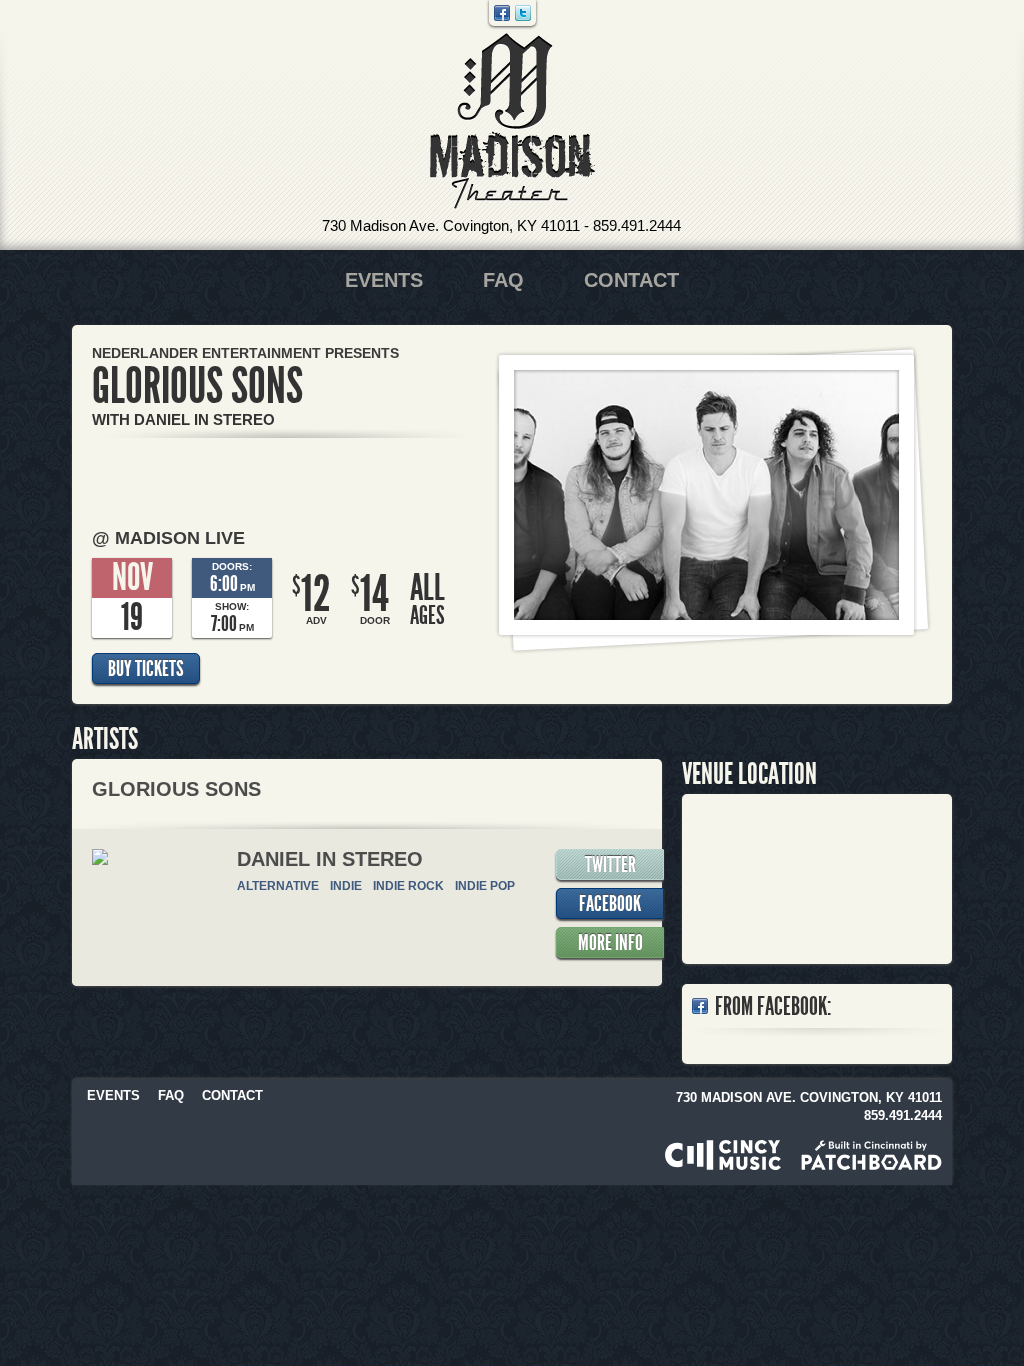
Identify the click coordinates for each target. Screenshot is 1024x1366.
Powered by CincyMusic (723, 1155)
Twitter (523, 13)
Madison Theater (512, 121)
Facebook (502, 13)
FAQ (503, 280)
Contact (631, 280)
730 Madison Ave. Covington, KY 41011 (451, 225)
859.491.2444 (637, 225)
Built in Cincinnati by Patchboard (871, 1155)
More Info (610, 943)
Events (384, 280)
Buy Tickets (146, 669)
